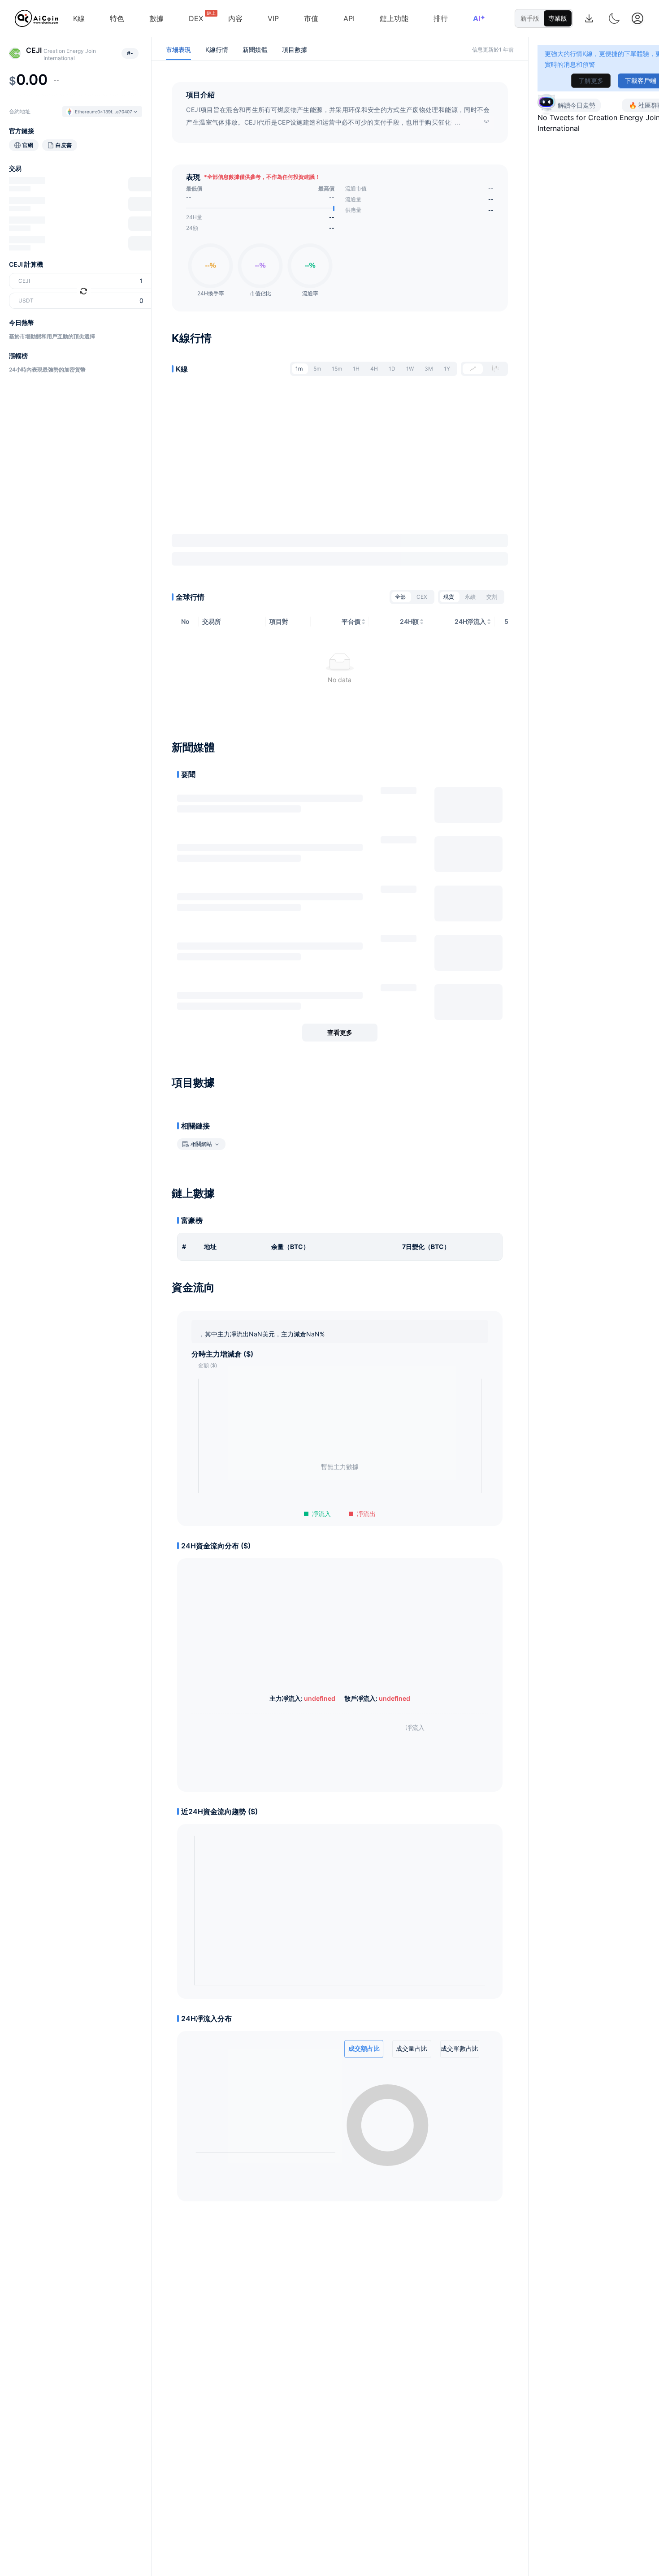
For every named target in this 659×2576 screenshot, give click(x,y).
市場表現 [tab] (178, 50)
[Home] (37, 18)
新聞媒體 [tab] (255, 50)
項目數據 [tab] (295, 50)
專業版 (558, 18)
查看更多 (340, 1032)
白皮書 (64, 145)
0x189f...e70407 (115, 112)
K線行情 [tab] (217, 50)
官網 (28, 145)
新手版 (530, 18)
